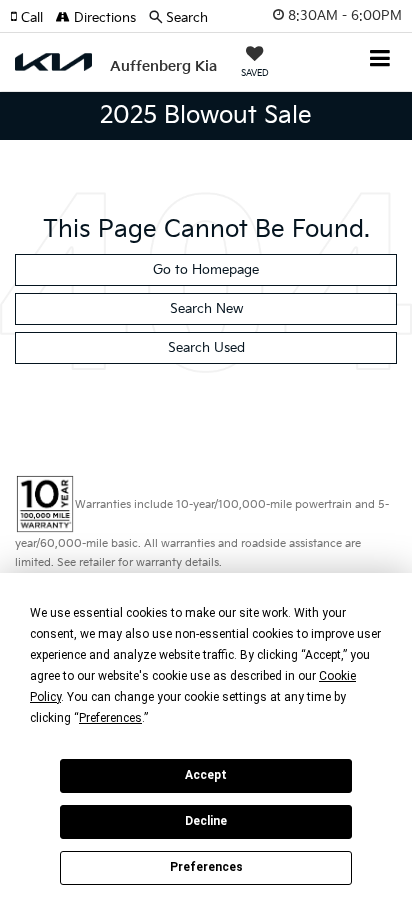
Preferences (206, 867)
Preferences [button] (110, 718)
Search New (206, 309)
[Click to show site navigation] (380, 60)
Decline (206, 821)
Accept (206, 775)
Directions (103, 18)
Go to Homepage (206, 270)
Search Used (206, 348)
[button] (33, 18)
